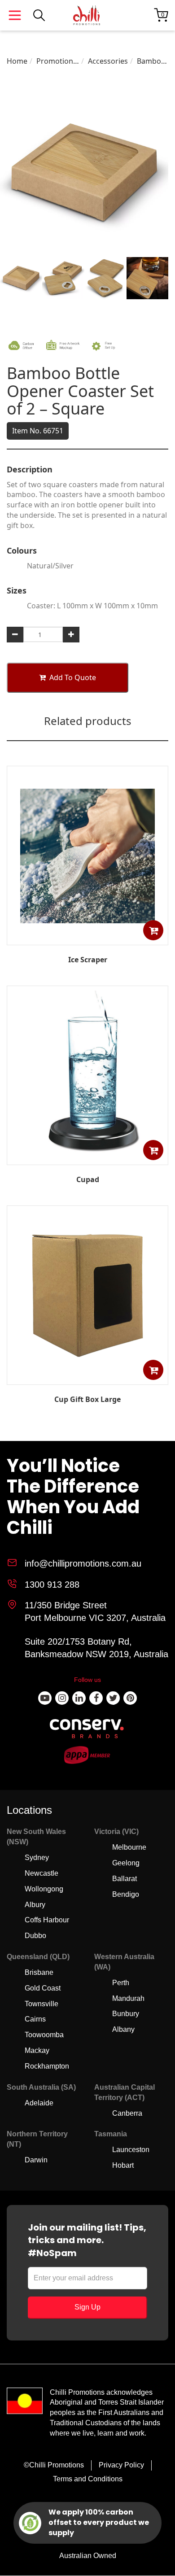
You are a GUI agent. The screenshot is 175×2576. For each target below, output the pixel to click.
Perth (121, 1983)
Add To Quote (73, 677)
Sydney (37, 1858)
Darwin (36, 2160)
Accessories (108, 61)
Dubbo (35, 1936)
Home (17, 61)
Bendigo (126, 1894)
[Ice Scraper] (87, 939)
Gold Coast (43, 1988)
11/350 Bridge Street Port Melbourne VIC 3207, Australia (95, 1612)
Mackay (37, 2050)
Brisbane (39, 1972)
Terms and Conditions (88, 2479)
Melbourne (129, 1847)
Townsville (42, 2004)
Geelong (126, 1863)
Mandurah (128, 1998)
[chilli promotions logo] (87, 15)
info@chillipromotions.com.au (83, 1563)
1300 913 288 (52, 1585)
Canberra (127, 2113)
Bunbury (126, 2014)
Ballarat (125, 1879)
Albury (35, 1905)
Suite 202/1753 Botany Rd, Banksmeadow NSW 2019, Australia (96, 1648)
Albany (123, 2029)
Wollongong (44, 1889)
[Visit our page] (45, 1698)
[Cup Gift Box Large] (87, 1378)
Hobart (123, 2165)
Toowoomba (44, 2035)
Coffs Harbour (47, 1920)
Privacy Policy (121, 2465)
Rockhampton (47, 2066)
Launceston (131, 2150)
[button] (153, 930)
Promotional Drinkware (58, 61)
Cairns (35, 2019)
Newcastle (42, 1873)
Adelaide (39, 2103)
